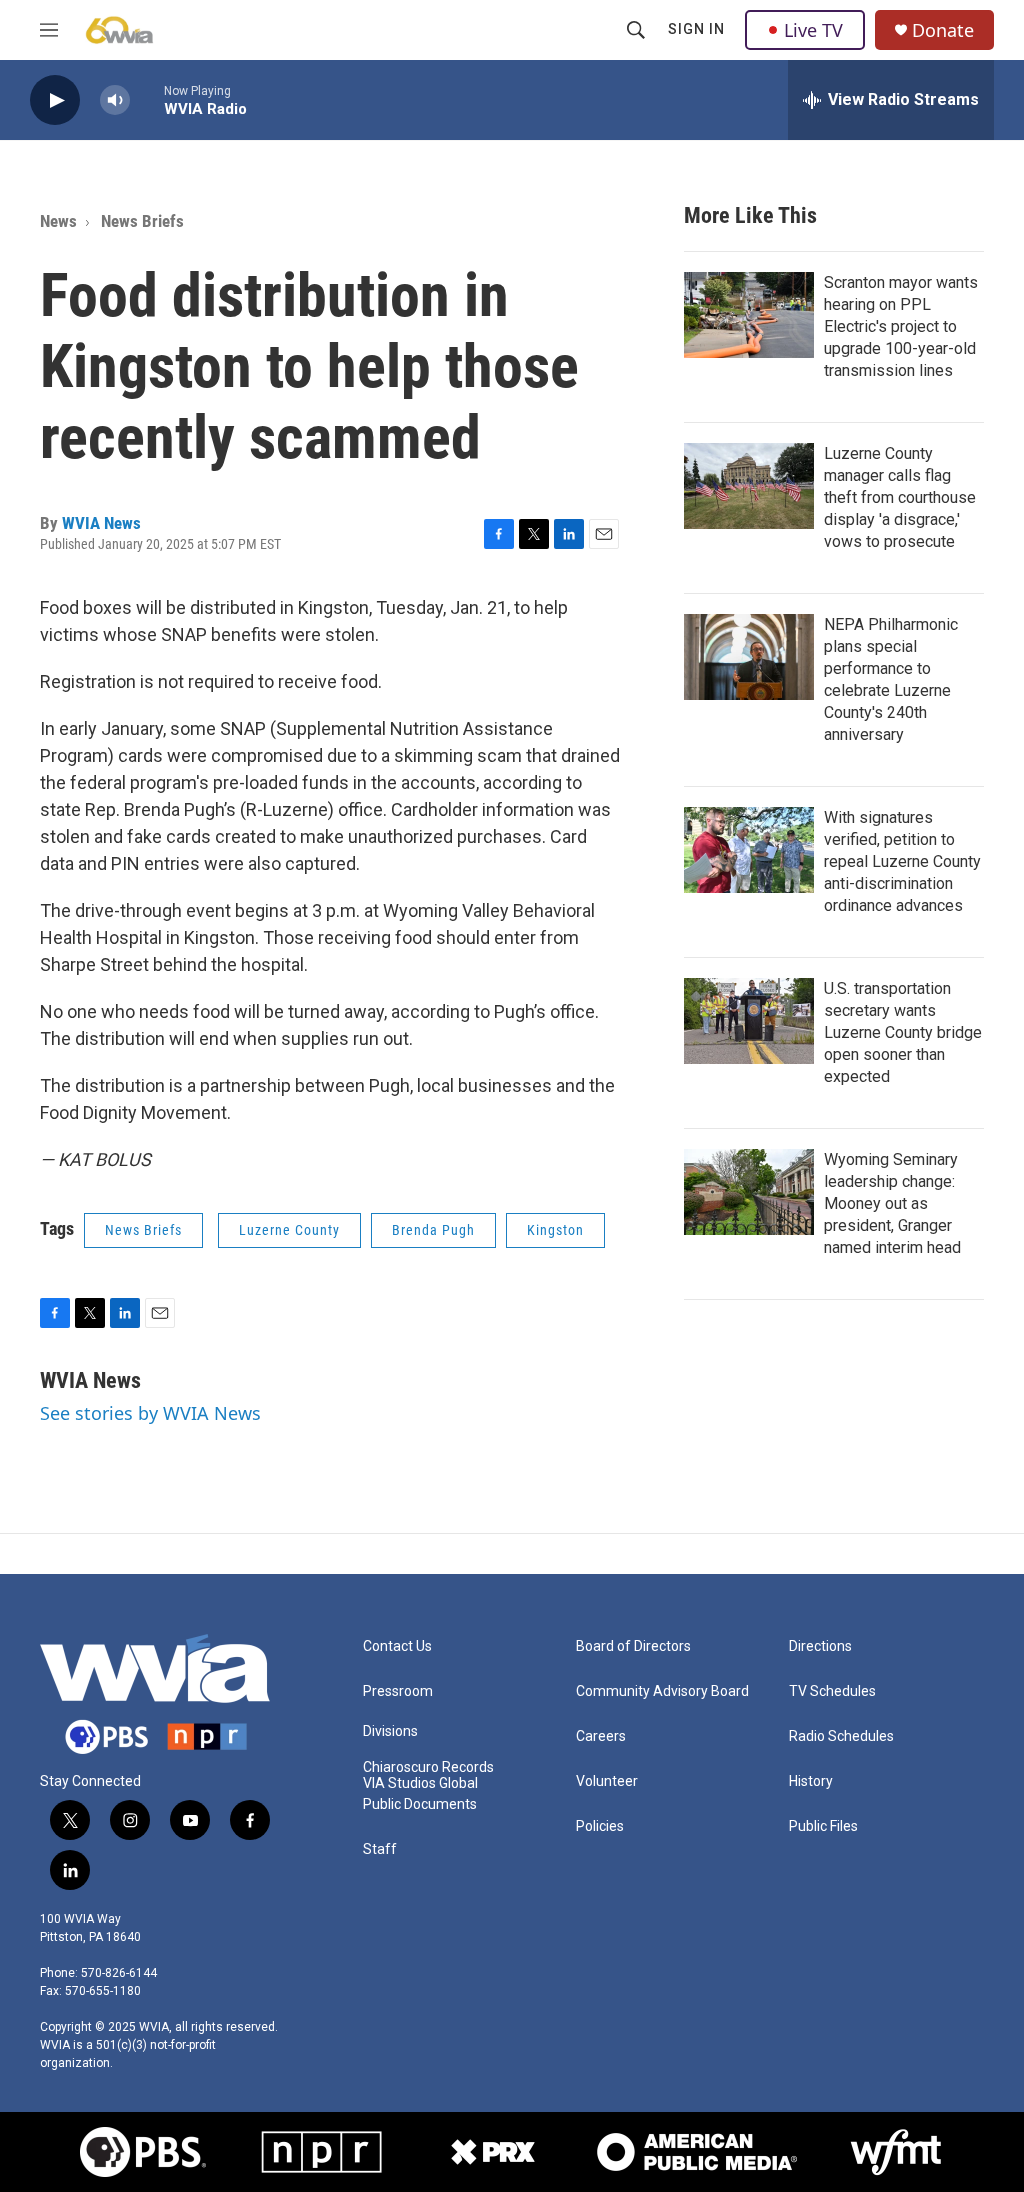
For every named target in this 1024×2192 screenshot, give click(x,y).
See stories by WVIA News (150, 1413)
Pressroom (398, 1691)
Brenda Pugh (433, 1230)
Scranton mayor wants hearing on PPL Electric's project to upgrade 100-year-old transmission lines (901, 326)
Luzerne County (289, 1230)
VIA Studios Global (420, 1783)
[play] (55, 100)
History (811, 1781)
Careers (601, 1736)
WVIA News (101, 523)
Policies (600, 1826)
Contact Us (397, 1646)
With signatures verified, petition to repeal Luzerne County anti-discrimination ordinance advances (902, 861)
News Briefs (142, 221)
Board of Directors (633, 1646)
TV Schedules (832, 1691)
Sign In (696, 29)
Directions (820, 1646)
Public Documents (420, 1804)
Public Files (823, 1826)
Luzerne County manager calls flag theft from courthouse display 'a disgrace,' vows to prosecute (900, 497)
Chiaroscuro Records (428, 1767)
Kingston (555, 1230)
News (58, 221)
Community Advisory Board (662, 1691)
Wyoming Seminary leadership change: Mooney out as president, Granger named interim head (892, 1203)
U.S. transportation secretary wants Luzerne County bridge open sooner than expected (903, 1032)
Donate (943, 30)
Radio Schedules (841, 1736)
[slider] (147, 99)
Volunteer (607, 1781)
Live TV (813, 30)
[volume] (115, 100)
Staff (380, 1849)
